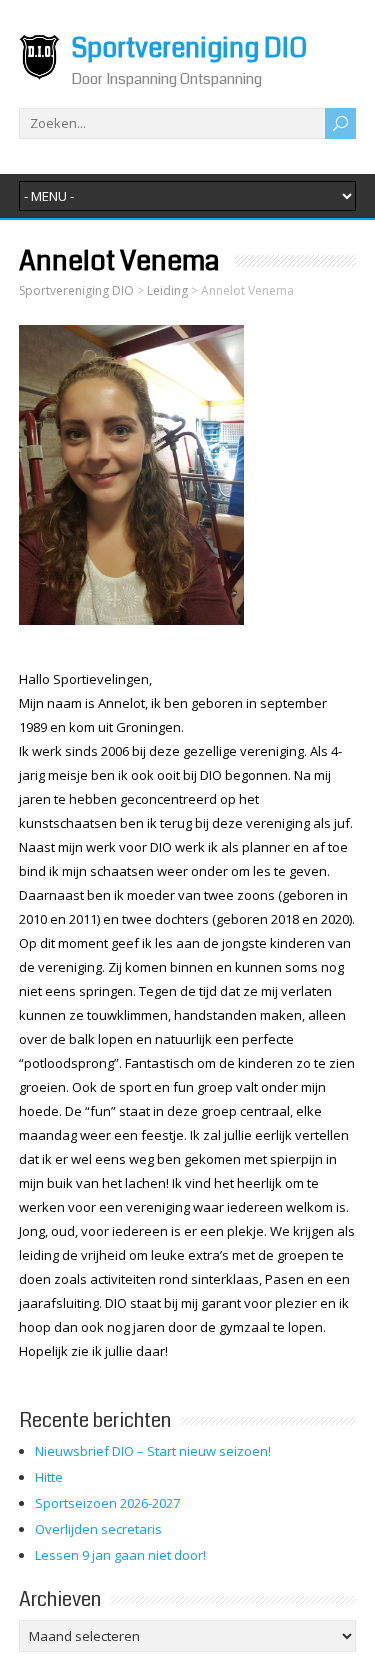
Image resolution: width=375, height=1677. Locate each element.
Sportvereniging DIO (189, 48)
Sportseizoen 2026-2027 (107, 1503)
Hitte (49, 1477)
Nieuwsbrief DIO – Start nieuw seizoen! (153, 1451)
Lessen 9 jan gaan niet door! (120, 1555)
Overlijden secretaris (98, 1529)
